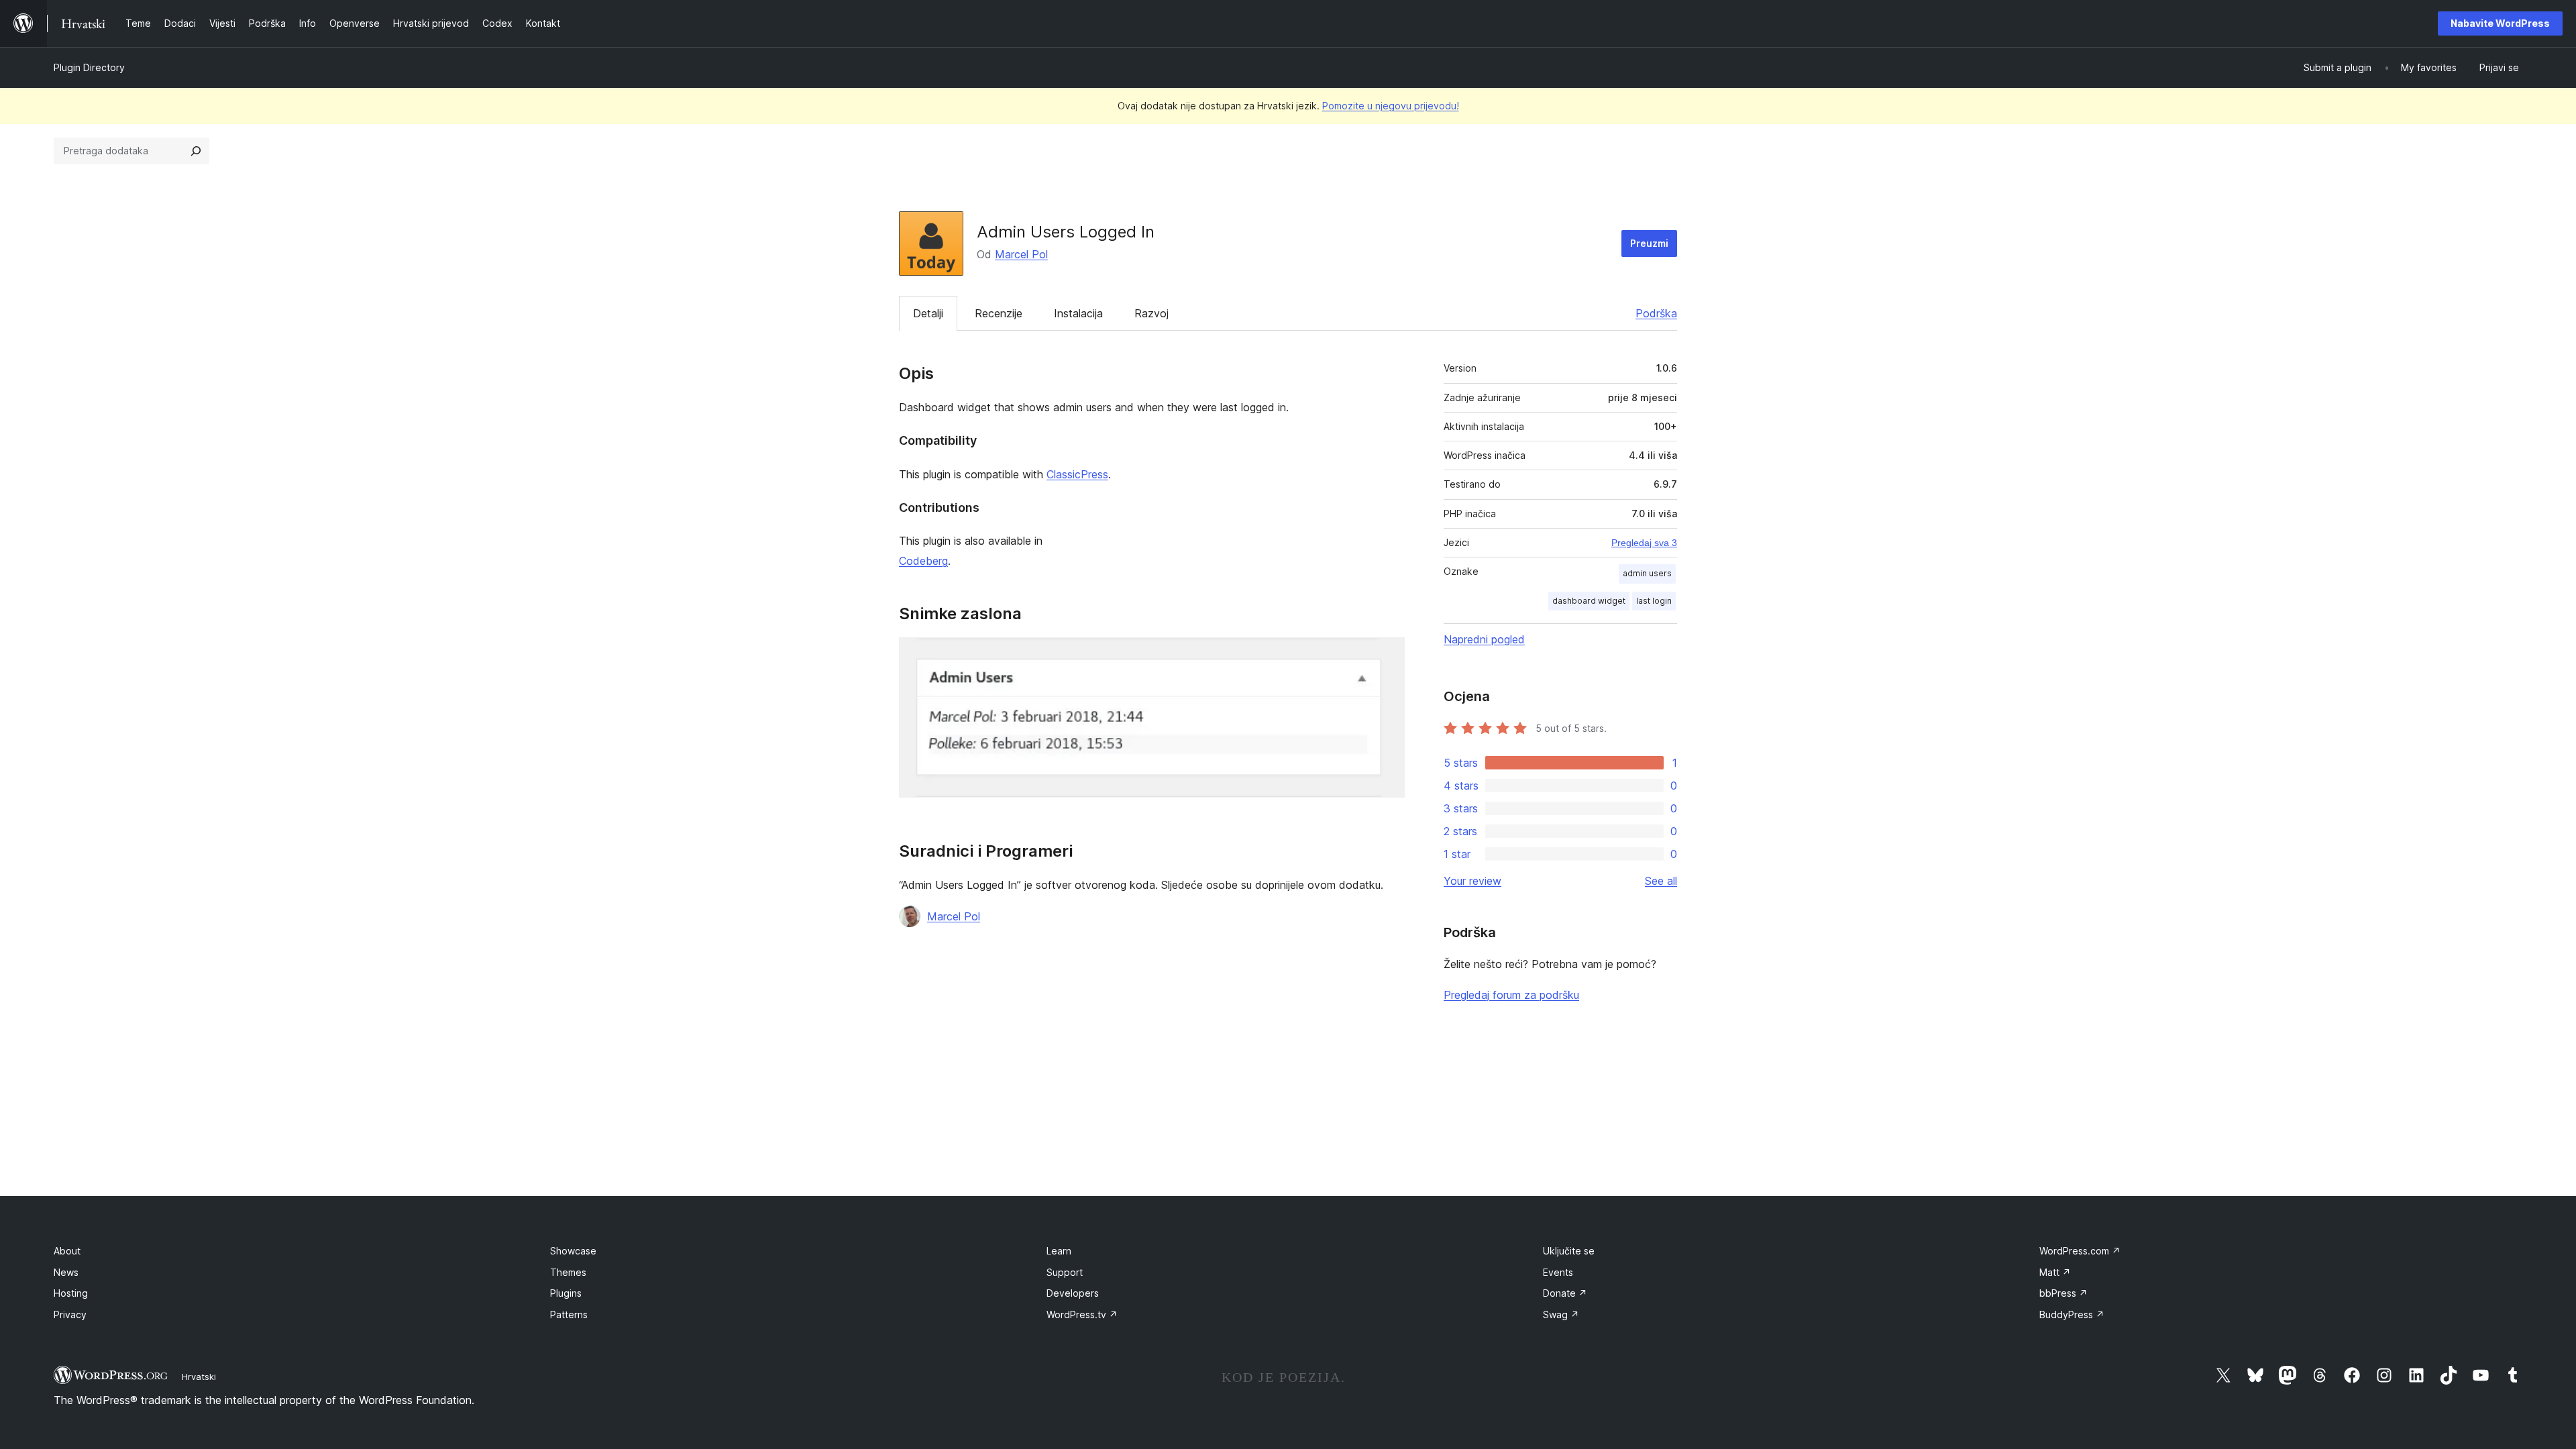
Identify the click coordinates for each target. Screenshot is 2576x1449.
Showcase (573, 1251)
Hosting (71, 1293)
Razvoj (1151, 313)
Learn (1059, 1251)
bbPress (2063, 1293)
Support (1065, 1272)
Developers (1073, 1293)
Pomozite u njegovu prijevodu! (1391, 106)
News (66, 1272)
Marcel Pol (1021, 254)
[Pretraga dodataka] (196, 151)
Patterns (569, 1314)
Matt (2055, 1272)
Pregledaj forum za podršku (1511, 995)
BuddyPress (2072, 1314)
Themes (568, 1272)
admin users (1647, 573)
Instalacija (1078, 313)
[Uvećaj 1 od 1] (1387, 655)
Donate (1565, 1293)
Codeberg (923, 561)
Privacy (70, 1314)
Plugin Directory (89, 67)
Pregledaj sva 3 (1644, 543)
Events (1558, 1272)
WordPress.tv (1082, 1314)
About (67, 1251)
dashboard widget (1589, 601)
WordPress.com (2080, 1251)
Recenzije (999, 313)
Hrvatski (199, 1377)
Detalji (928, 313)
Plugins (566, 1293)
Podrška (1656, 313)
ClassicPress (1077, 474)
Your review (1472, 881)
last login (1654, 601)
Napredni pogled (1484, 639)
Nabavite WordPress (2500, 23)
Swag (1561, 1314)
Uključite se (1569, 1251)
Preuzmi (1649, 243)
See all (1661, 881)
